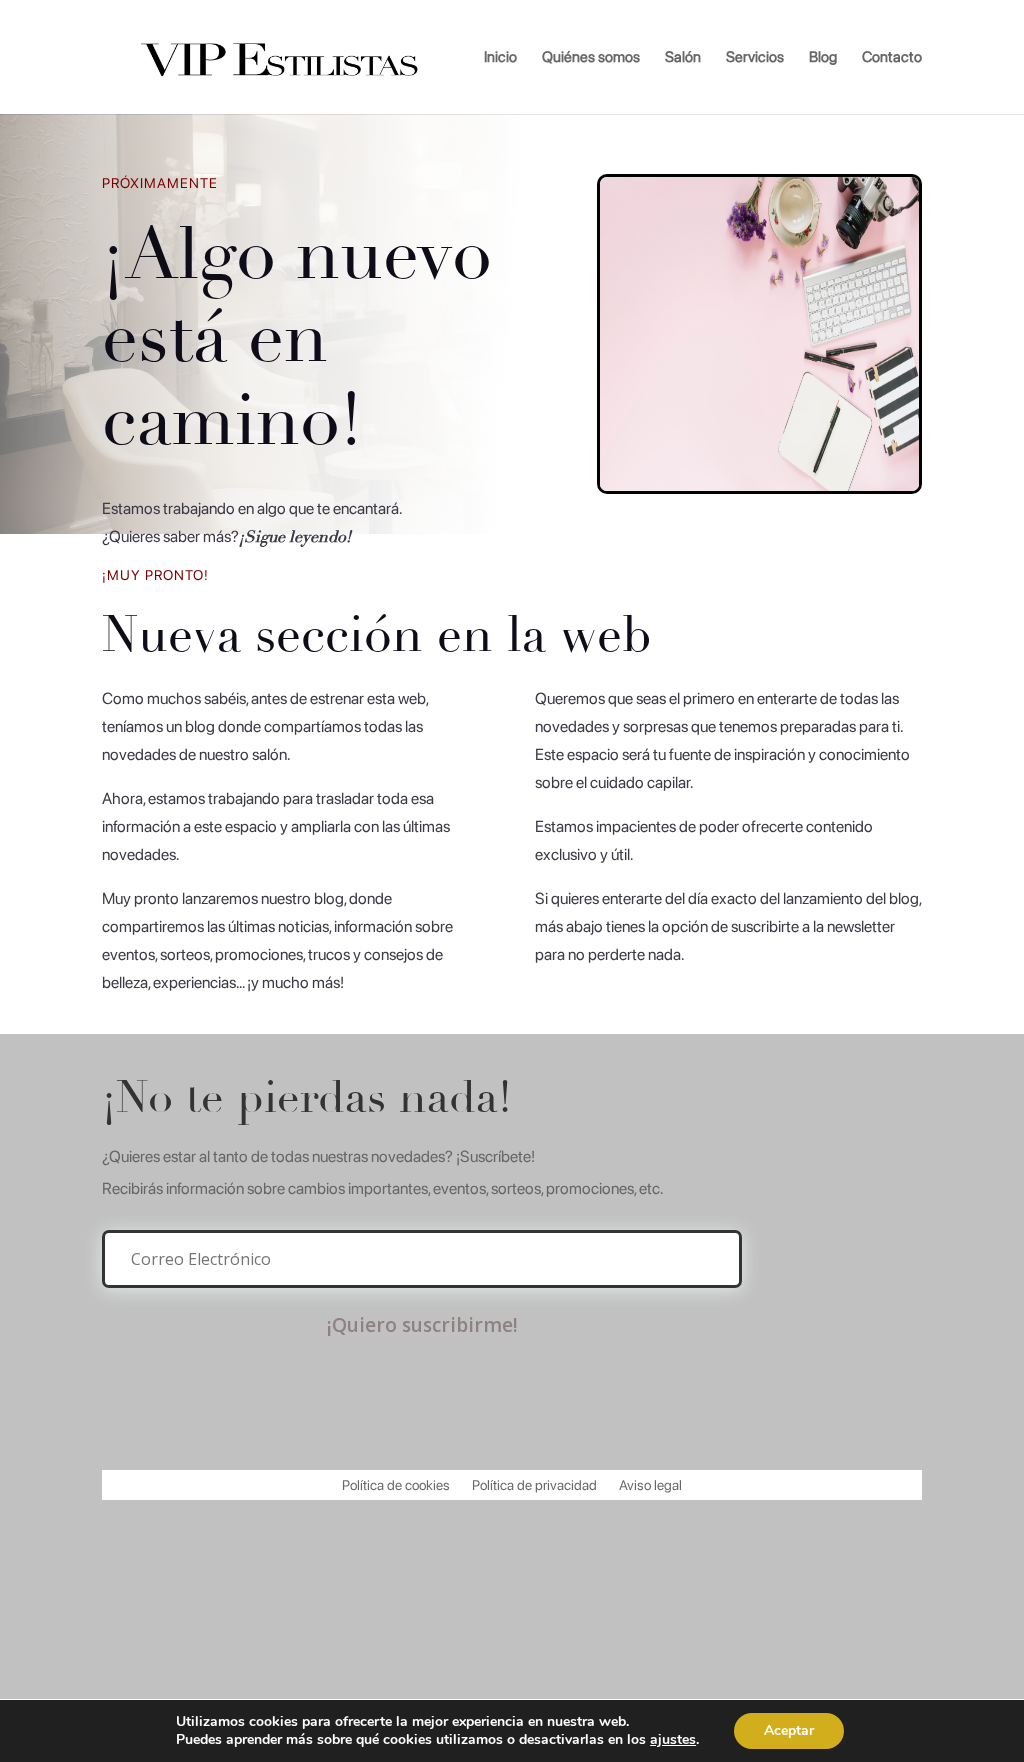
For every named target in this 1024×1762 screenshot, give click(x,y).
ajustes (673, 1740)
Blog (823, 58)
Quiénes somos (591, 58)
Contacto (892, 58)
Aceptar (789, 1730)
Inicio (500, 58)
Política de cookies (396, 1485)
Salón (683, 58)
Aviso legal (650, 1485)
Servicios (755, 58)
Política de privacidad (534, 1485)
